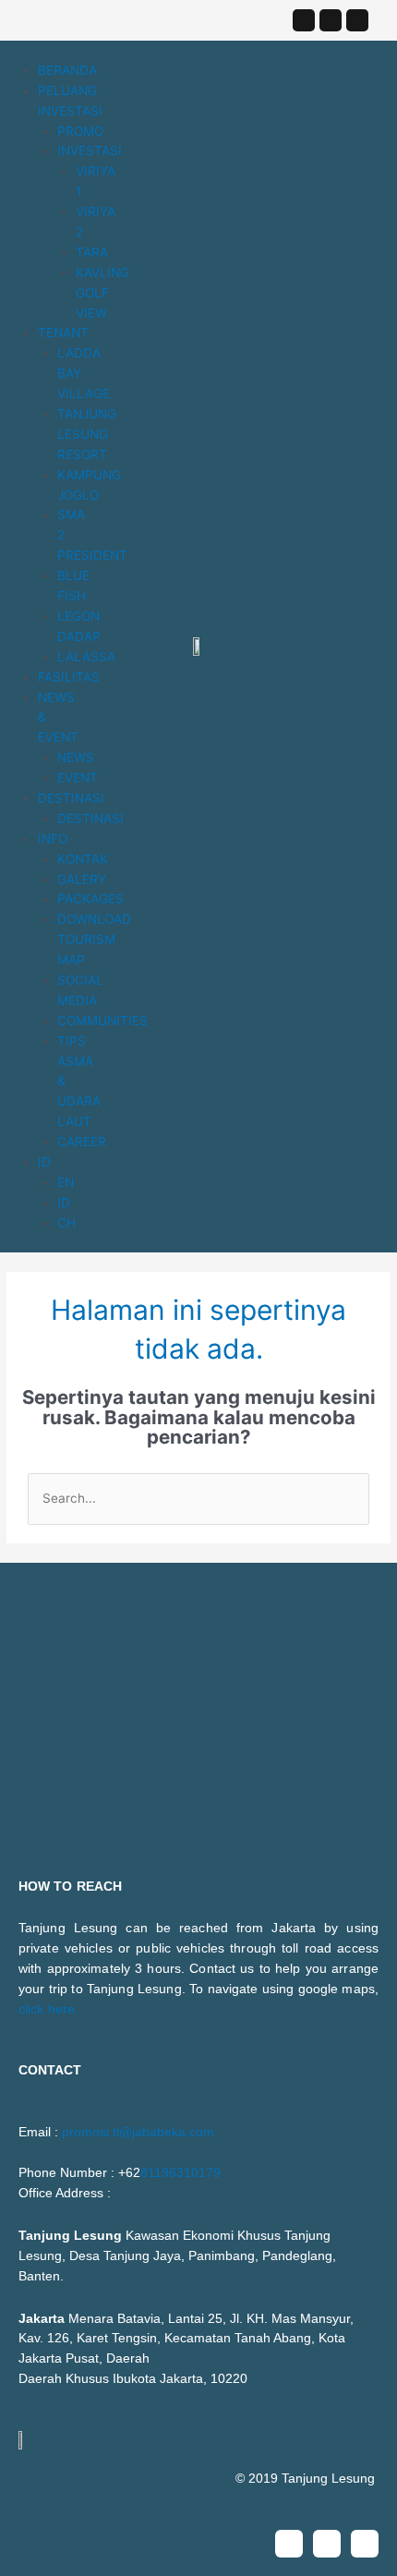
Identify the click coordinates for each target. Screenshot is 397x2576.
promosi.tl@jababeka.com (138, 2132)
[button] (30, 51)
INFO (53, 839)
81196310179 (180, 2173)
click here (47, 2009)
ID (44, 1162)
